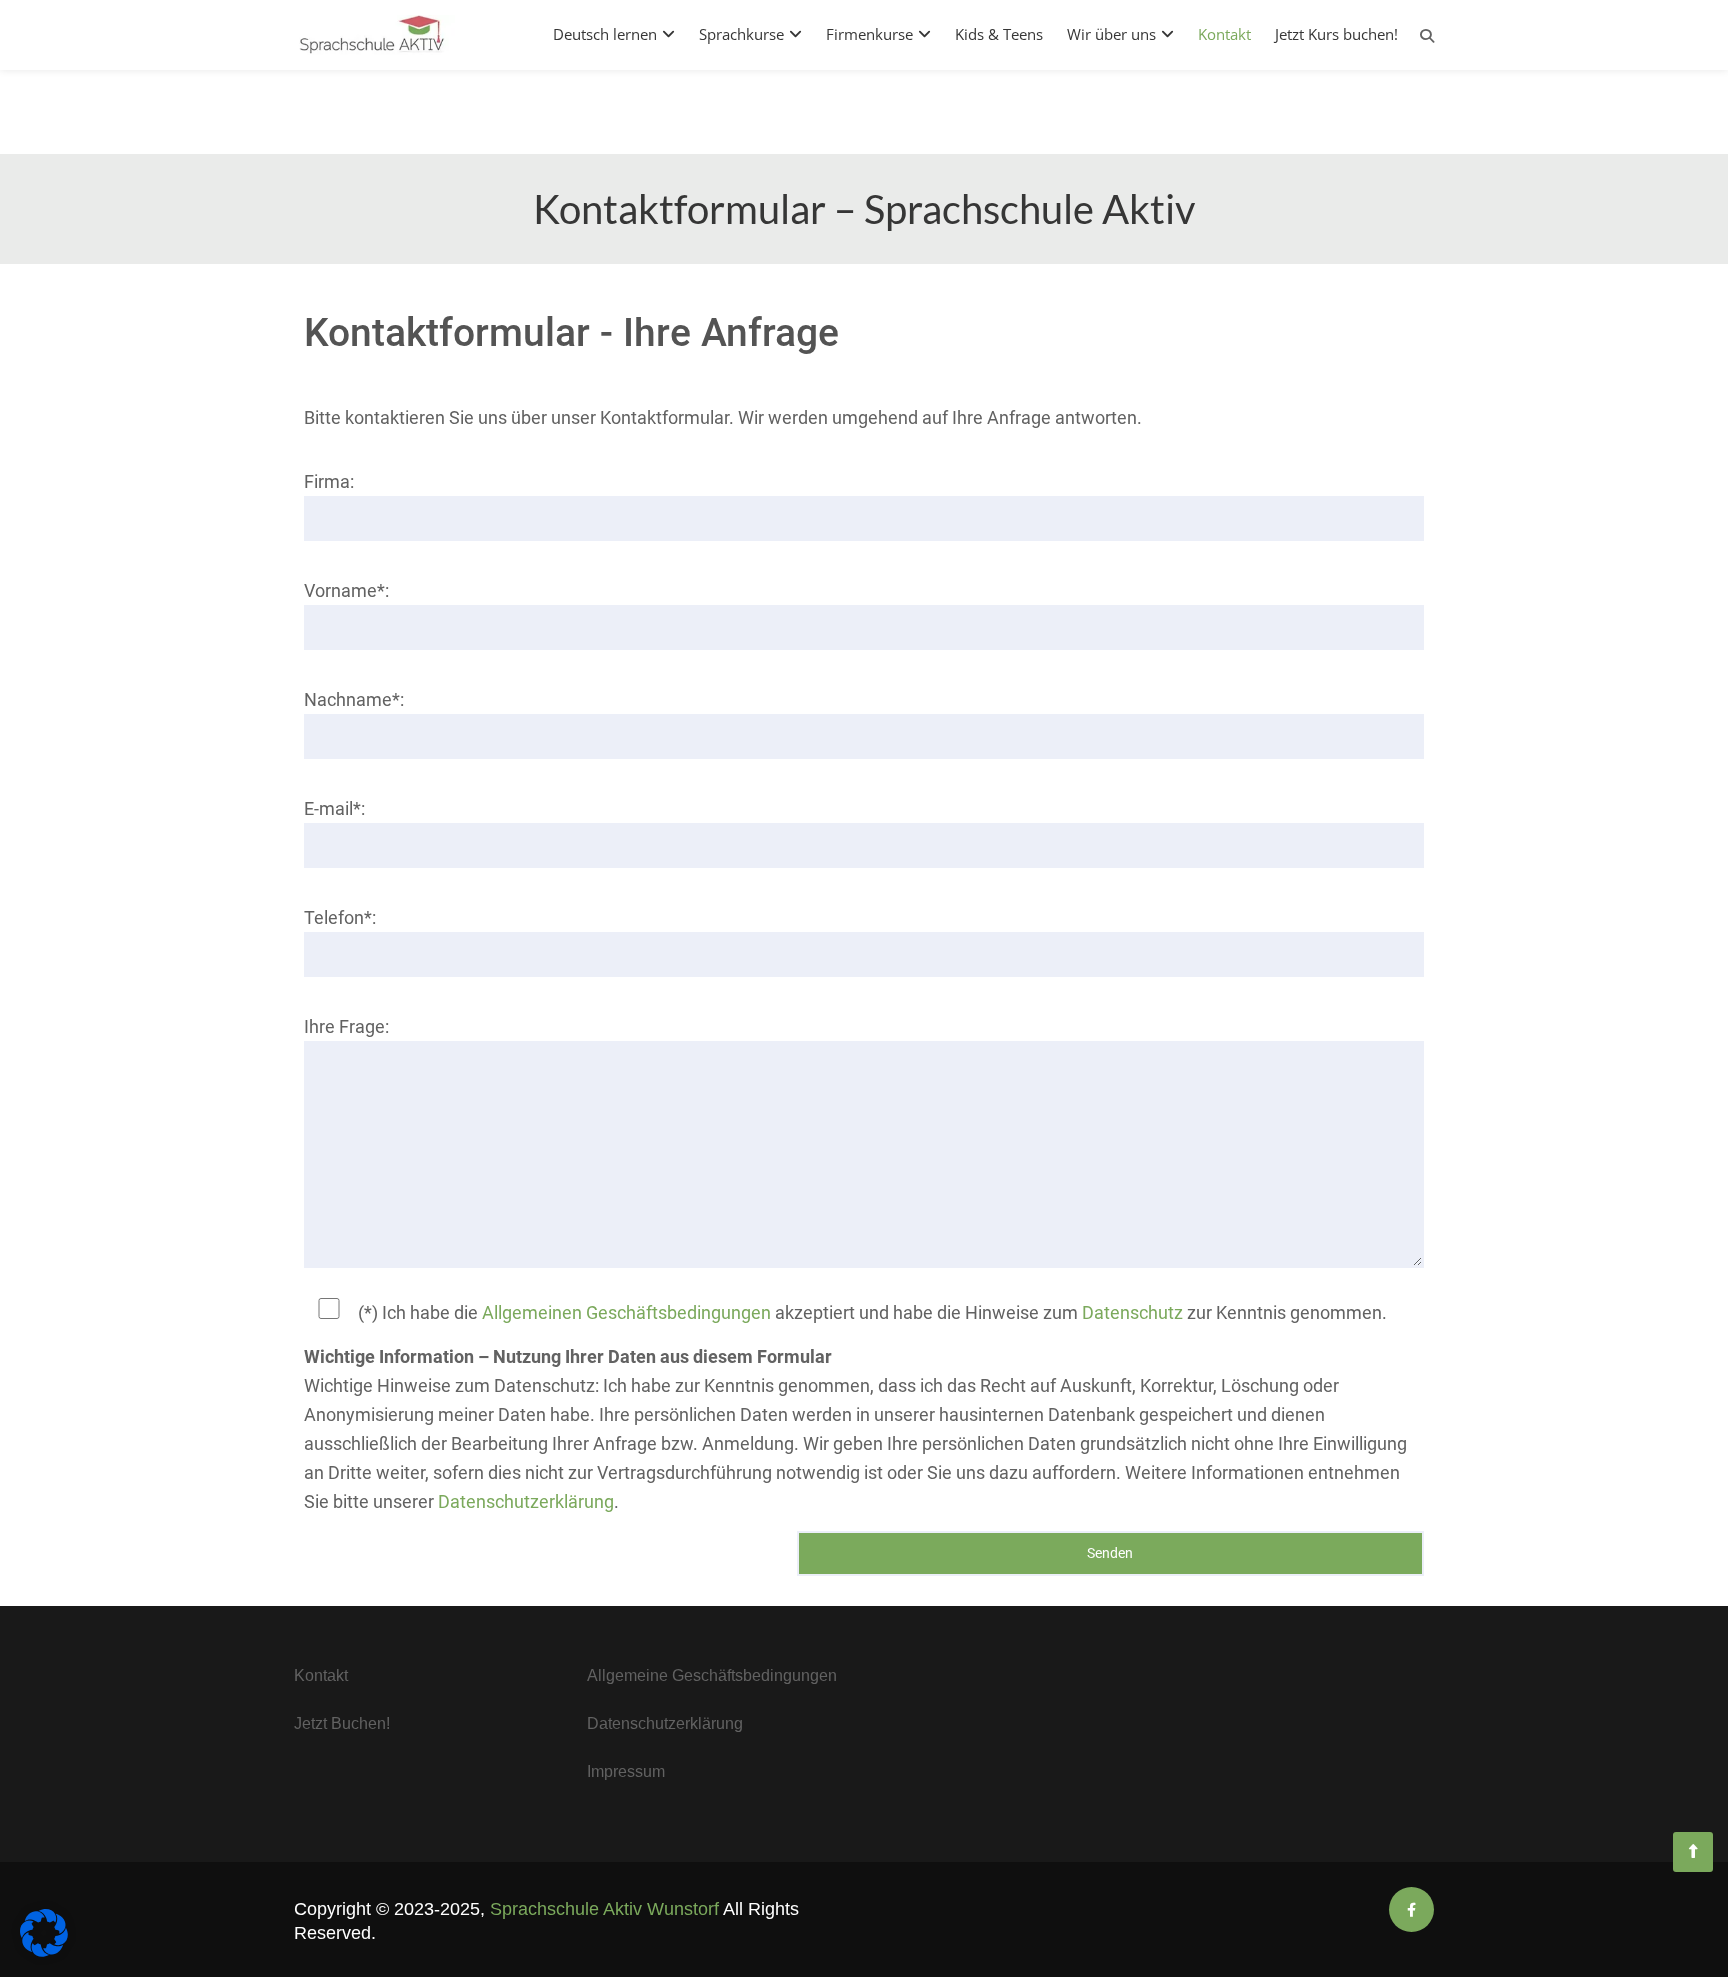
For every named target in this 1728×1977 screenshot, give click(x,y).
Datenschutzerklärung (526, 1501)
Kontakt (1224, 34)
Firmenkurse (869, 34)
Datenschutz (1132, 1312)
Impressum (626, 1771)
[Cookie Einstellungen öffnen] (44, 1951)
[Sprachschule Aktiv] (1693, 1852)
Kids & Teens (999, 34)
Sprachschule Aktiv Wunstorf (604, 1909)
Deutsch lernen (605, 34)
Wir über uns (1111, 34)
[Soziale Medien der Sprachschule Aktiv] (1411, 1909)
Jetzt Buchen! (342, 1723)
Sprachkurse (741, 34)
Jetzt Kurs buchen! (1336, 34)
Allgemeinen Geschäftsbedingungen (626, 1312)
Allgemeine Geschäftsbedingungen (712, 1675)
